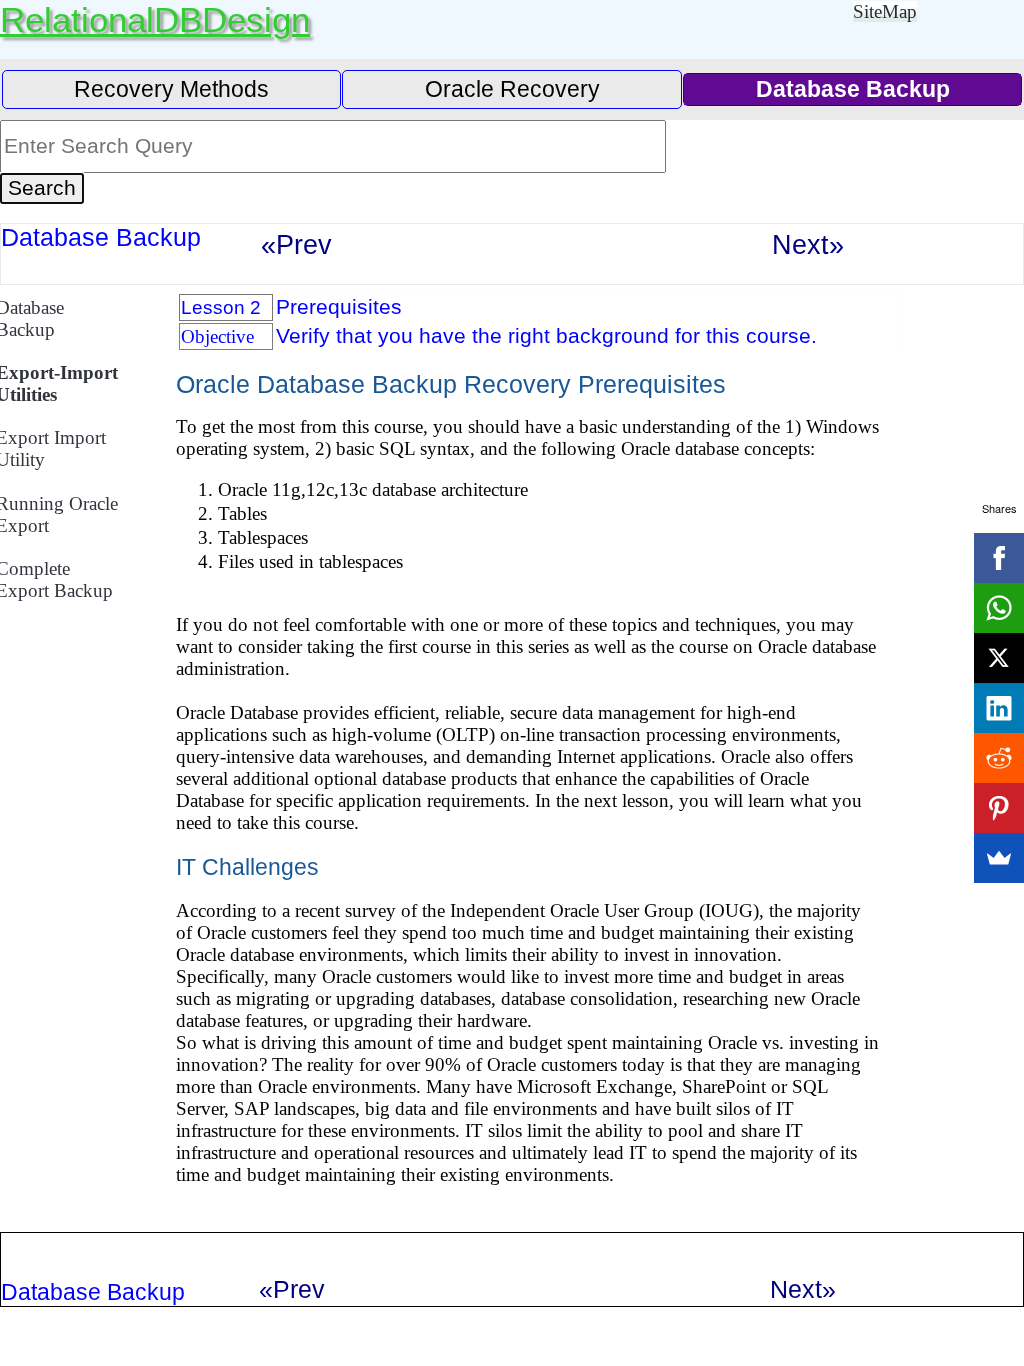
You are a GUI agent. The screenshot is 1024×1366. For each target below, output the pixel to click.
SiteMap (885, 11)
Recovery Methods (171, 89)
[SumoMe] (999, 858)
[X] (999, 658)
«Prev (296, 244)
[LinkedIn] (999, 708)
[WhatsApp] (999, 608)
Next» (808, 244)
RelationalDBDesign (155, 19)
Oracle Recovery (512, 89)
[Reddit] (999, 758)
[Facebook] (999, 558)
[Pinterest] (999, 808)
